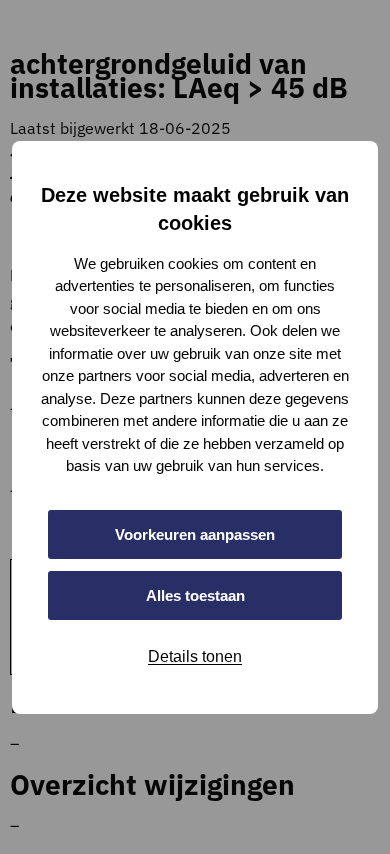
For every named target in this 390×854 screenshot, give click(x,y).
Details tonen (195, 656)
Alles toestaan (195, 595)
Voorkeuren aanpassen (195, 534)
